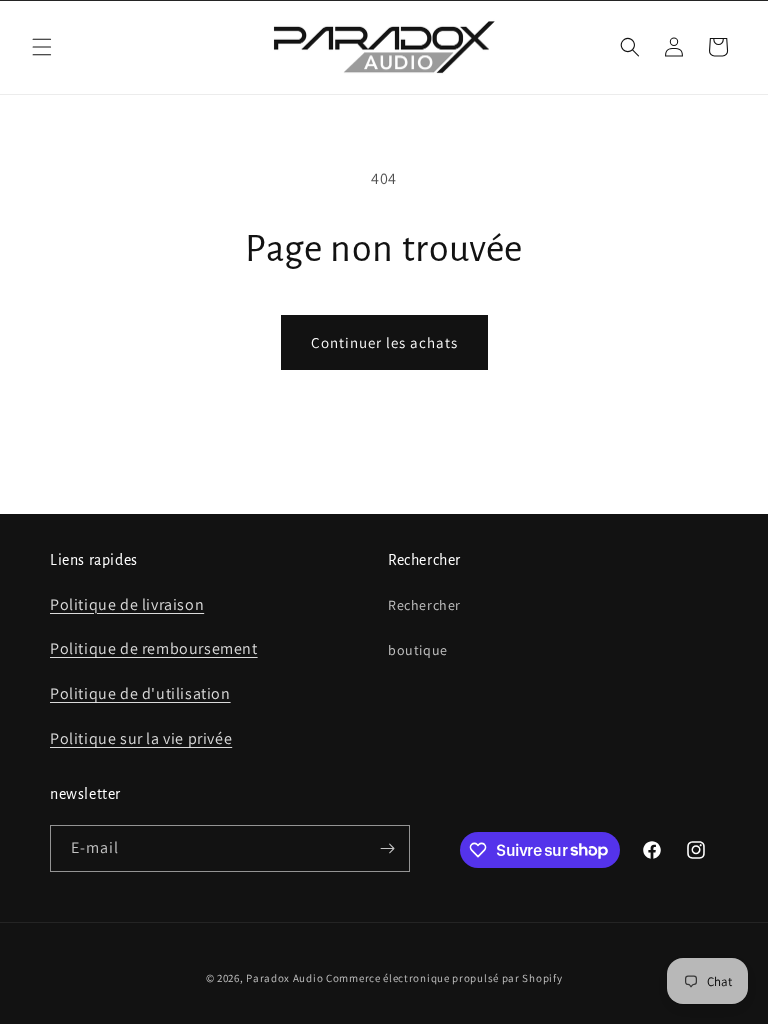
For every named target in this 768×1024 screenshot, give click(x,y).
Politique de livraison (127, 604)
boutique (418, 650)
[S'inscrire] (387, 848)
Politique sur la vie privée (141, 738)
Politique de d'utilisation (140, 693)
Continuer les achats (384, 342)
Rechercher (424, 605)
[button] (42, 47)
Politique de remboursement (154, 648)
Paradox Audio (284, 978)
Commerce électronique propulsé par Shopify (444, 978)
